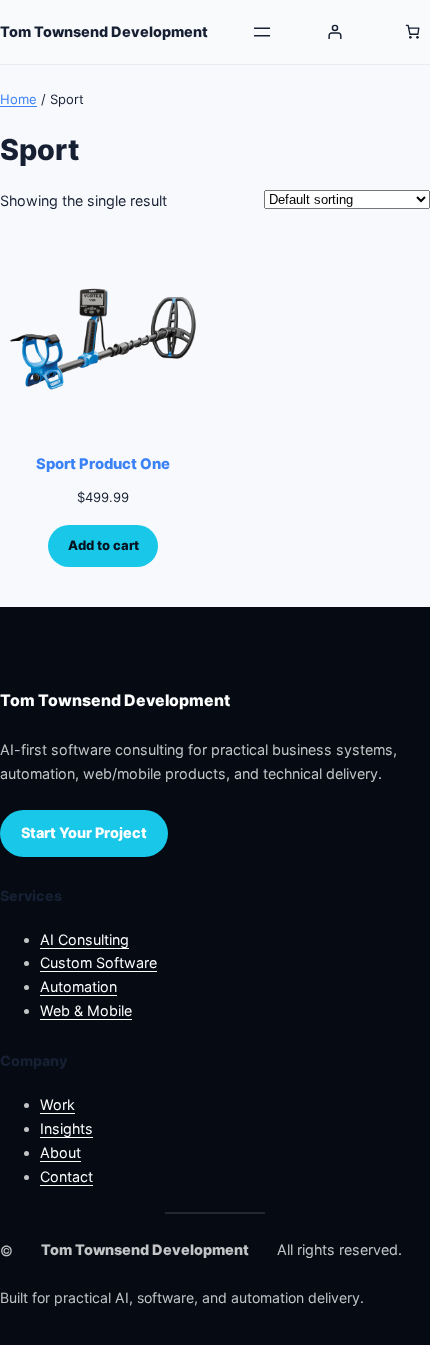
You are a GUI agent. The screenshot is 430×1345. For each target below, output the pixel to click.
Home (18, 99)
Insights (66, 1128)
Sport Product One (103, 464)
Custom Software (98, 962)
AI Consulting (84, 939)
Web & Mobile (86, 1010)
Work (57, 1104)
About (60, 1152)
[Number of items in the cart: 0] (412, 31)
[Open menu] (262, 32)
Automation (78, 986)
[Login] (334, 31)
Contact (66, 1176)
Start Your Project (84, 832)
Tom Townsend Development (104, 31)
